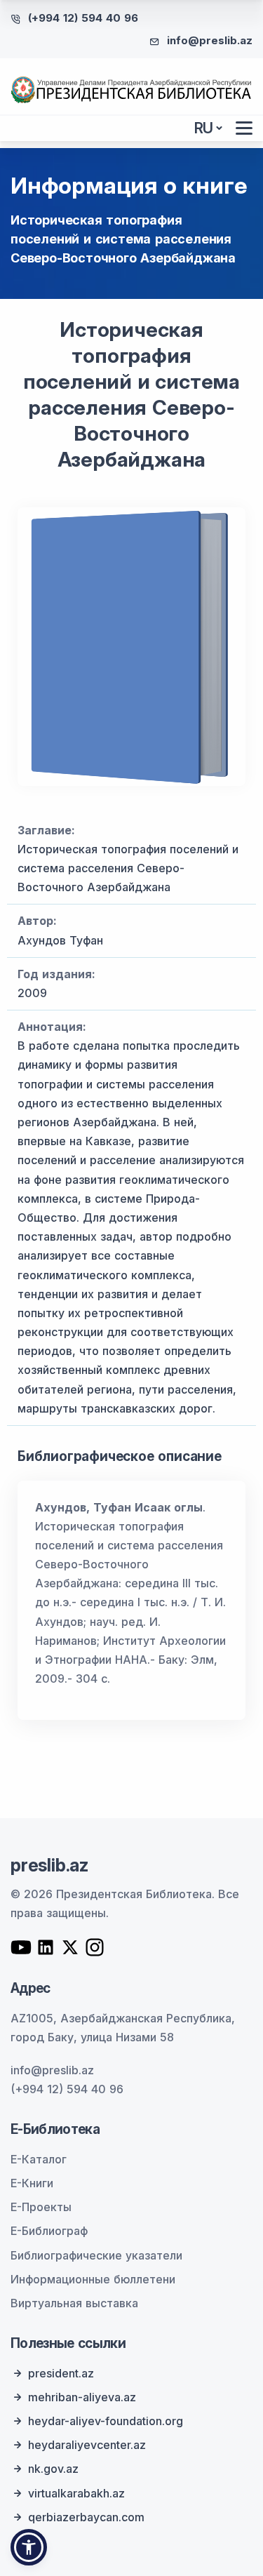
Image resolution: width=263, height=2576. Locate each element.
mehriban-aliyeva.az (82, 2397)
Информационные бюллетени (93, 2279)
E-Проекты (41, 2207)
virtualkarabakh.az (76, 2493)
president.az (61, 2373)
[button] (29, 2547)
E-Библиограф (49, 2231)
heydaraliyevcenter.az (87, 2445)
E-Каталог (39, 2159)
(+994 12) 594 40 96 (83, 18)
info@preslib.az (210, 40)
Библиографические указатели (96, 2255)
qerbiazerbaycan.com (86, 2517)
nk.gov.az (53, 2469)
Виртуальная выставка (74, 2303)
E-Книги (32, 2183)
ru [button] (204, 128)
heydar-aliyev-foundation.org (106, 2421)
